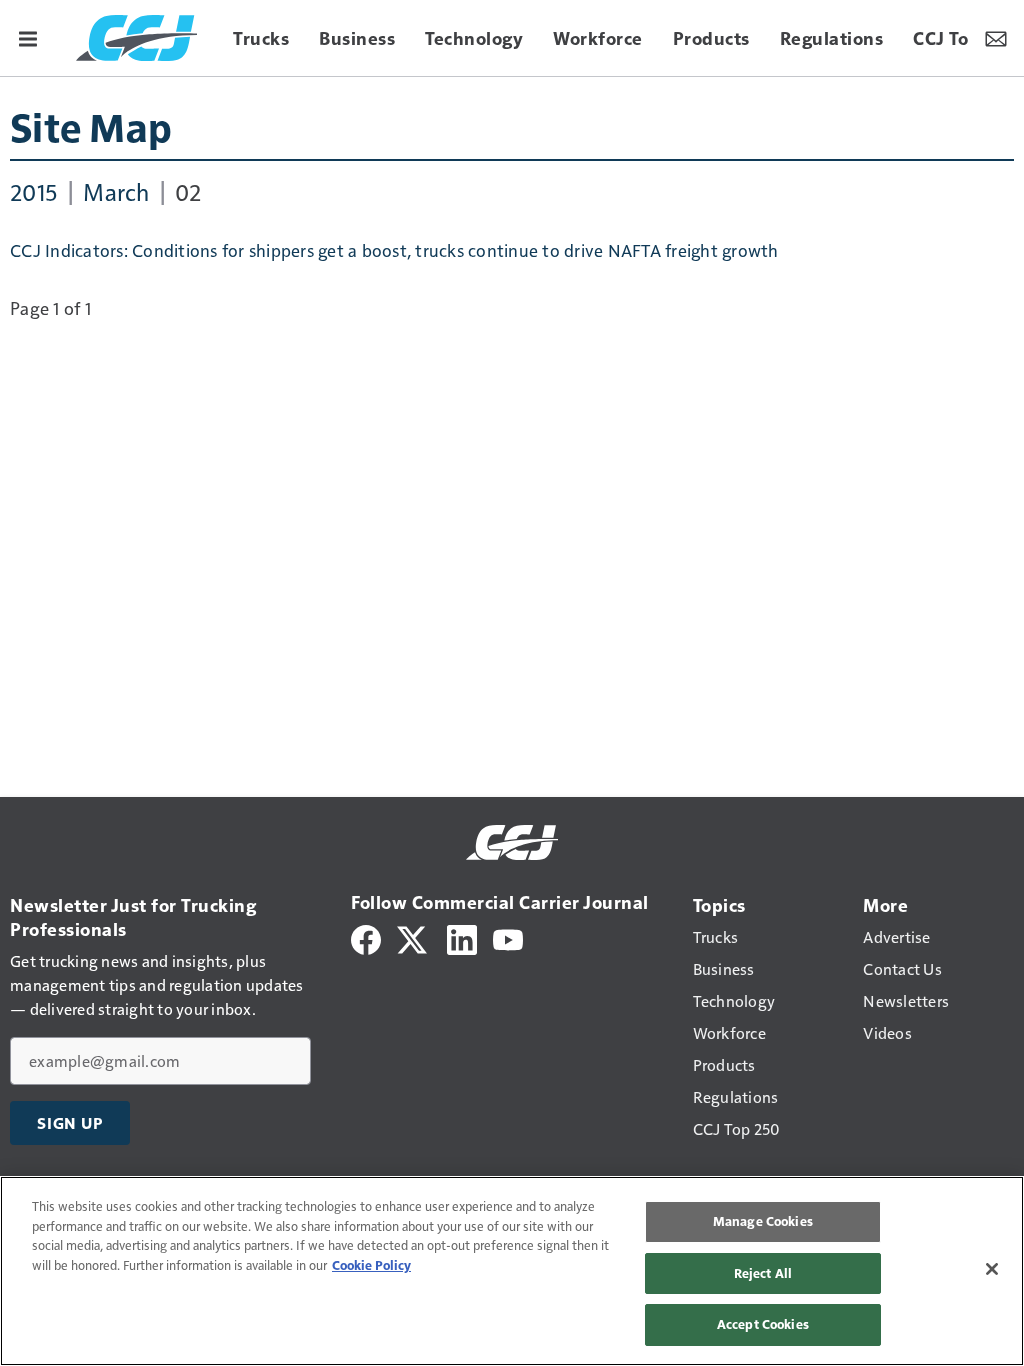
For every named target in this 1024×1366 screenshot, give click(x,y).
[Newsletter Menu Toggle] (996, 38)
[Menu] (28, 38)
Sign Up (70, 1123)
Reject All (763, 1273)
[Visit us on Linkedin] (462, 937)
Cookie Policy (371, 1265)
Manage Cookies (763, 1221)
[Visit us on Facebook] (366, 937)
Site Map (91, 126)
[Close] (992, 1269)
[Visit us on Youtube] (508, 937)
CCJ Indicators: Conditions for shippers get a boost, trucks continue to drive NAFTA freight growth (394, 250)
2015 (34, 191)
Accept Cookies (763, 1324)
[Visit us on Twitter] (413, 937)
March (116, 191)
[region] (512, 1271)
